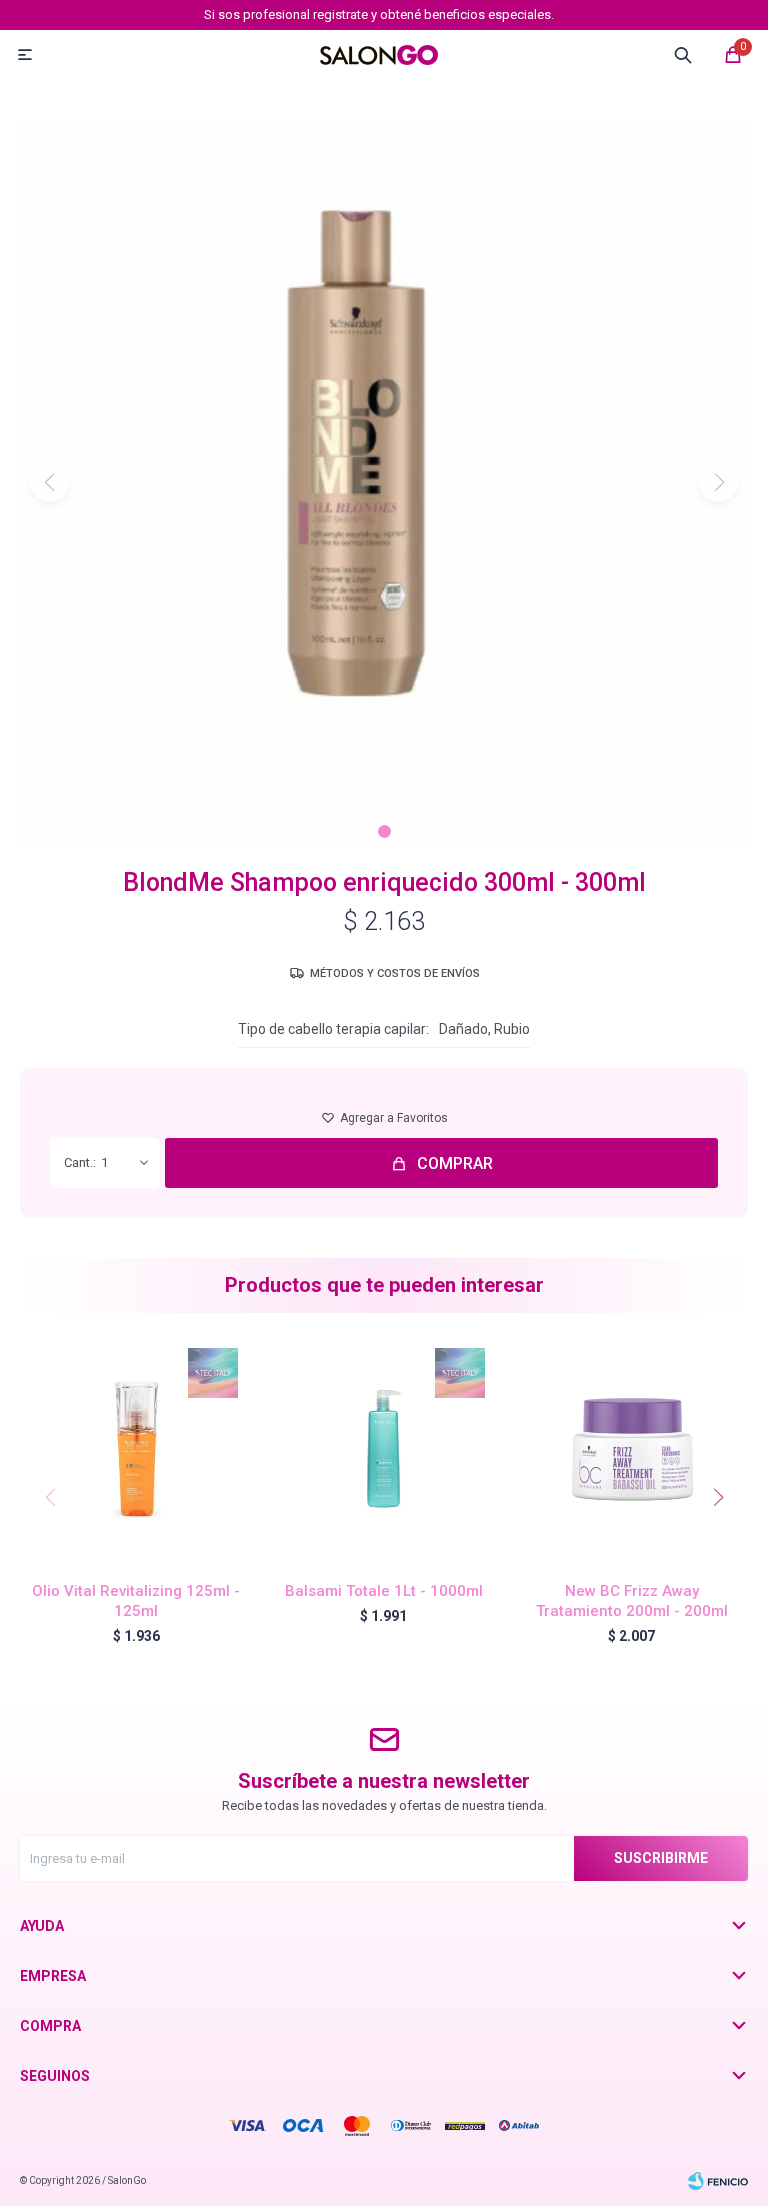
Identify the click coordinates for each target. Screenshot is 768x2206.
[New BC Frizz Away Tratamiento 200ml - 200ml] (631, 1449)
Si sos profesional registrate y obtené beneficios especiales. (379, 14)
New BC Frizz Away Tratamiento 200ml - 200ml (632, 1601)
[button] (384, 831)
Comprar (455, 1163)
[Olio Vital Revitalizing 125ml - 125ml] (136, 1449)
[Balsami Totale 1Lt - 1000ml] (384, 1449)
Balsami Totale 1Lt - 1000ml (384, 1591)
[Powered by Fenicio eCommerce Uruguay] (718, 2181)
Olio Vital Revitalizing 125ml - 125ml (136, 1601)
